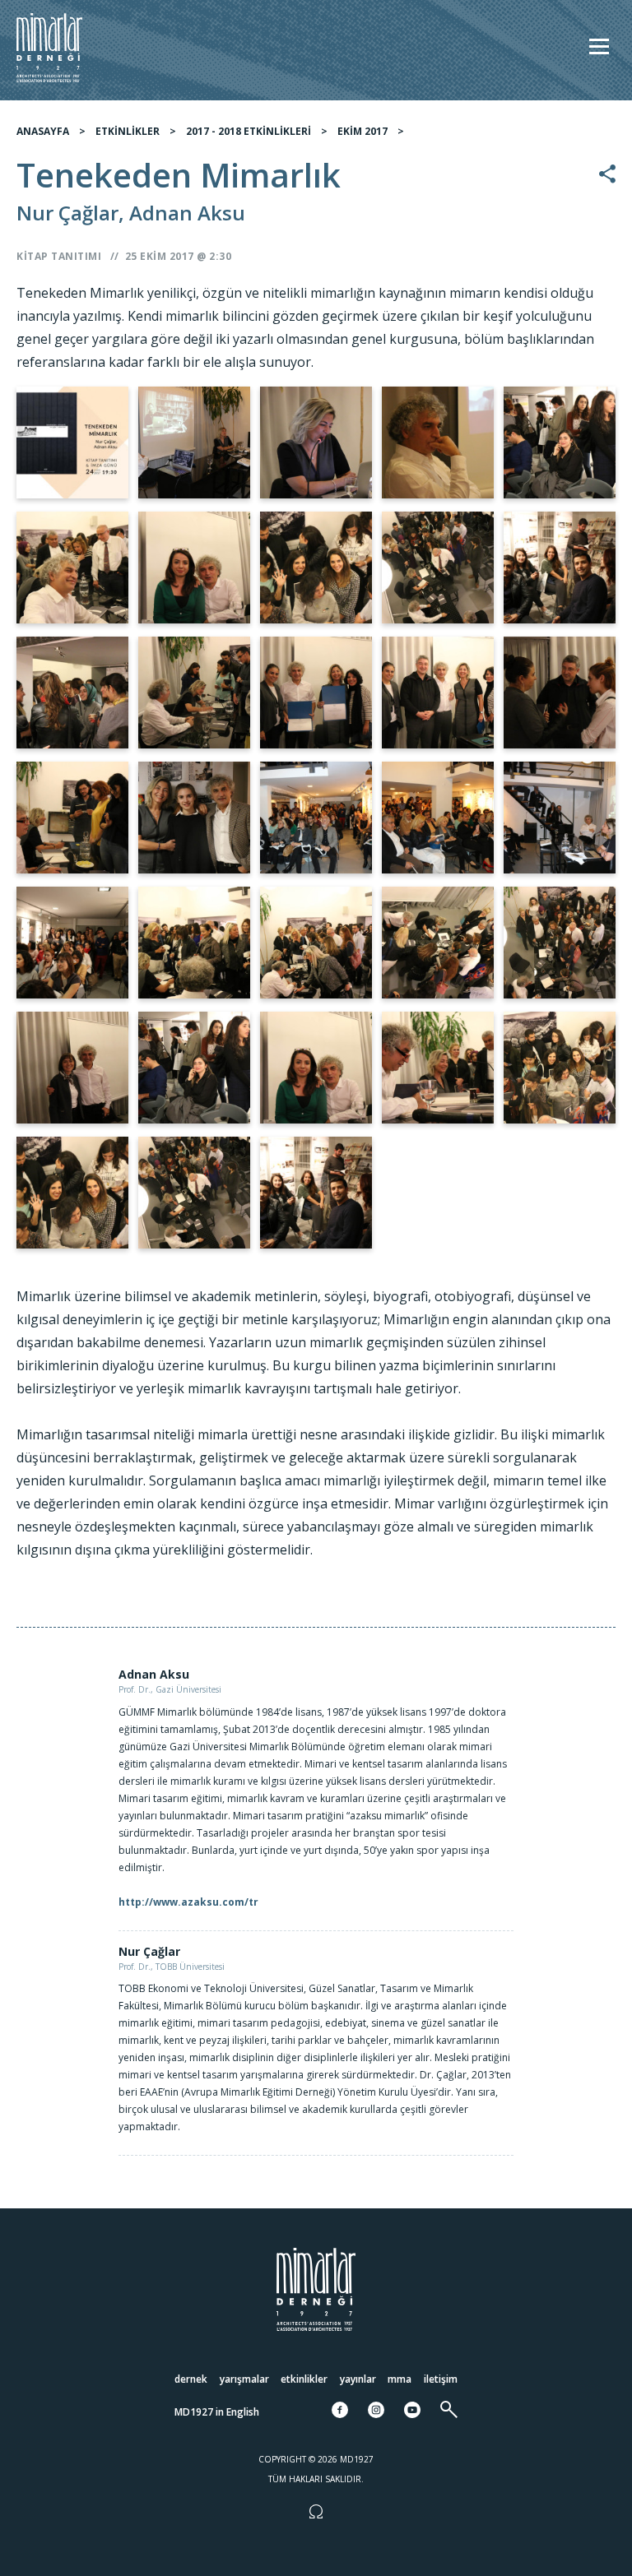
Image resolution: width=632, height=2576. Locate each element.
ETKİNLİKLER (128, 131)
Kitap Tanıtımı (59, 256)
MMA (400, 2379)
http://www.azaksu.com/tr (188, 1902)
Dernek (191, 2379)
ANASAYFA (43, 131)
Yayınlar (358, 2379)
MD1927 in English (217, 2412)
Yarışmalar (244, 2379)
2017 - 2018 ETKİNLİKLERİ (249, 131)
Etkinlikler (304, 2379)
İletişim (441, 2379)
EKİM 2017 (362, 131)
